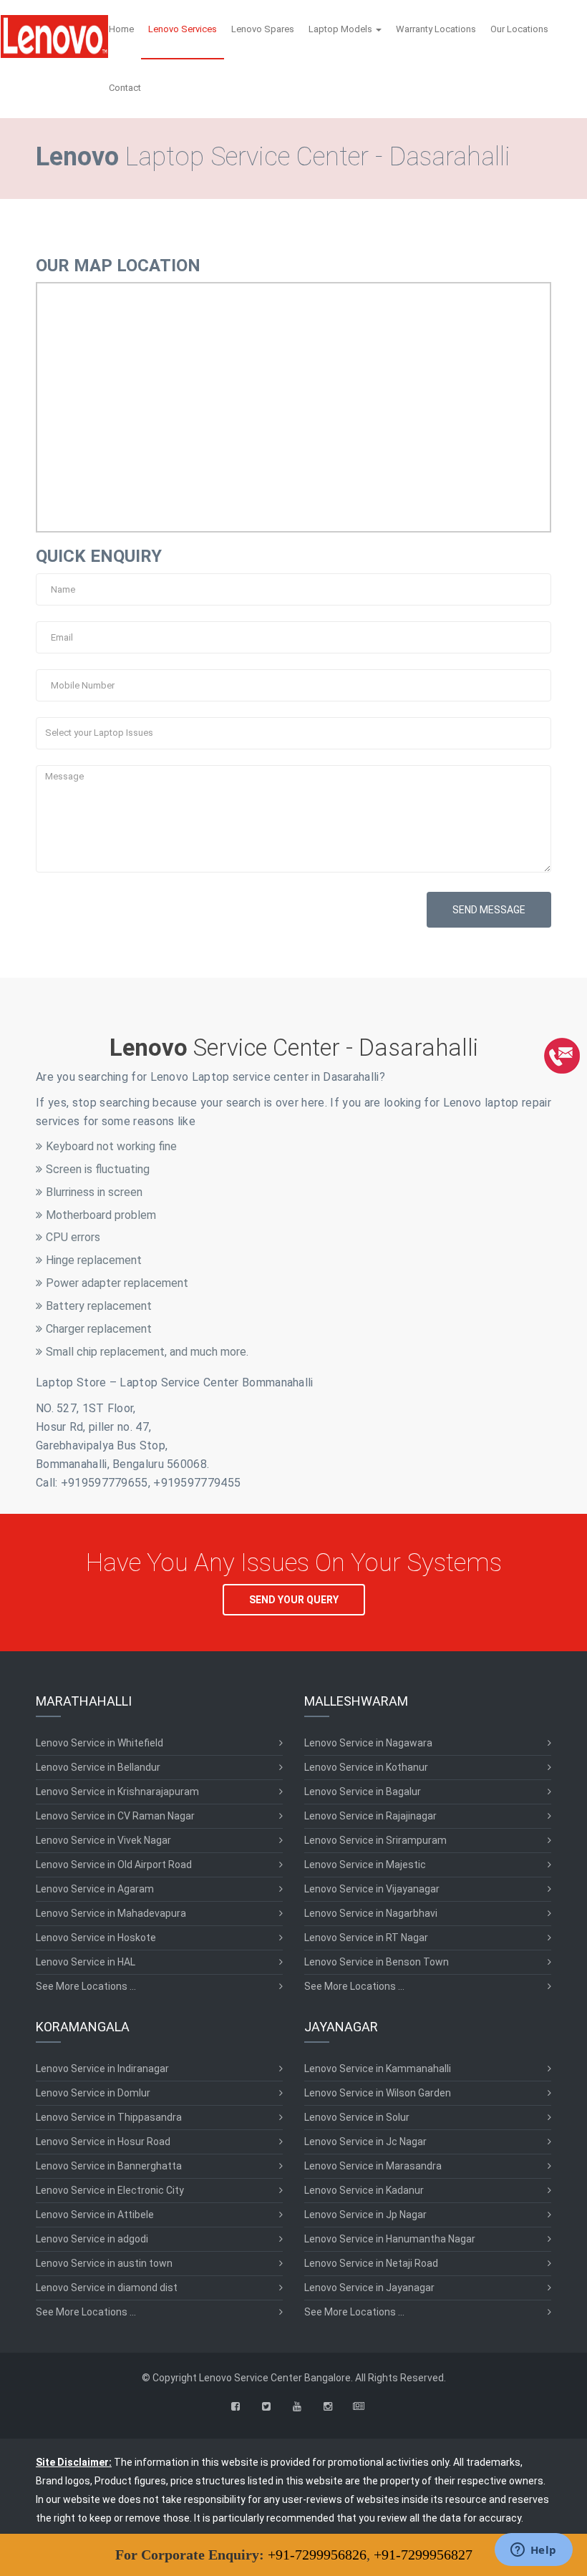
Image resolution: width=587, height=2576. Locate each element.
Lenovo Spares (263, 29)
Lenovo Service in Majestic (365, 1865)
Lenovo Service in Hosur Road (103, 2142)
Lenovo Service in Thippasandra (109, 2117)
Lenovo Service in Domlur (93, 2093)
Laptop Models (341, 29)
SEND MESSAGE (489, 910)
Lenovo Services (183, 29)
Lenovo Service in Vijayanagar (372, 1889)
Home (121, 29)
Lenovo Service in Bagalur (363, 1792)
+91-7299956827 (423, 2555)
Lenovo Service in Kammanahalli (378, 2069)
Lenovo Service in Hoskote (96, 1938)
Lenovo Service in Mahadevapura (111, 1913)
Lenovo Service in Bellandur (98, 1767)
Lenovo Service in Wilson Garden (378, 2093)
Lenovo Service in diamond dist (107, 2288)
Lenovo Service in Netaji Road (371, 2263)
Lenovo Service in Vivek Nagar (103, 1840)
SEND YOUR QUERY (294, 1600)
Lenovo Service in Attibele (95, 2215)
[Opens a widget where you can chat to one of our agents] (533, 2551)
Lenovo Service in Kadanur (364, 2190)
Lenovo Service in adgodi (92, 2239)
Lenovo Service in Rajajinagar (370, 1816)
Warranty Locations (436, 29)
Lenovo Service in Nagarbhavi (371, 1913)
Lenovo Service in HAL (86, 1962)
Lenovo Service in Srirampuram (375, 1840)
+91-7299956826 (317, 2555)
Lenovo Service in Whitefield (100, 1743)
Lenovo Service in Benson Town (377, 1962)
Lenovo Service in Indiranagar (102, 2069)
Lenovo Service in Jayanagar (369, 2288)
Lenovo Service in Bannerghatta (109, 2166)
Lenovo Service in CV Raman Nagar (115, 1816)
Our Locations (519, 29)
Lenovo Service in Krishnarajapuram (117, 1792)
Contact (125, 88)
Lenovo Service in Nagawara (368, 1743)
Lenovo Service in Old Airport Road (114, 1865)
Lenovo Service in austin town (104, 2263)
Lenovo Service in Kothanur (366, 1767)
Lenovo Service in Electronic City (110, 2190)
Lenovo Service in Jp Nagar (365, 2215)
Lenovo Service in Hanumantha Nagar (390, 2239)
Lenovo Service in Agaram (95, 1889)
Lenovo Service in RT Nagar (366, 1938)
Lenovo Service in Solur (357, 2117)
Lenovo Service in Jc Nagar (365, 2142)
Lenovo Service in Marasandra (373, 2166)
